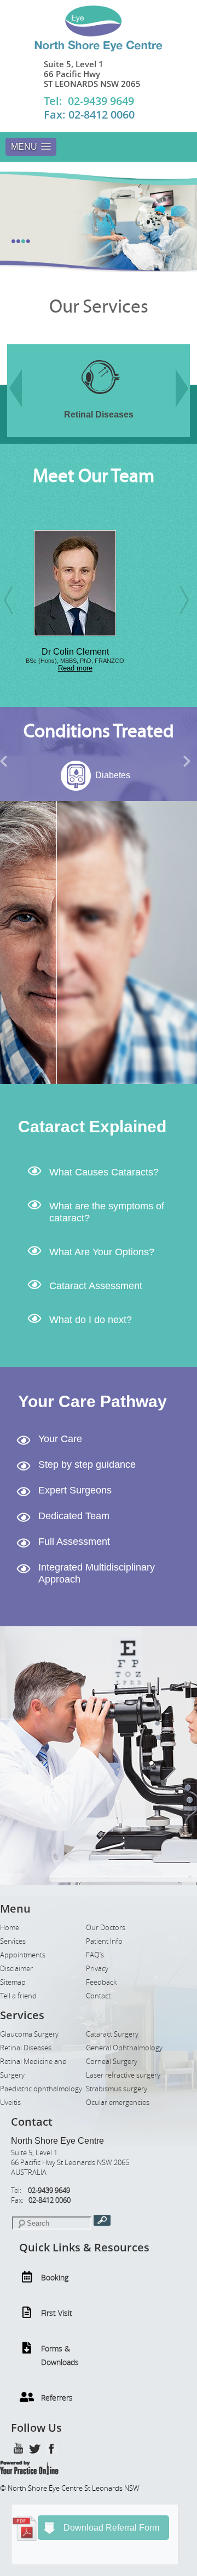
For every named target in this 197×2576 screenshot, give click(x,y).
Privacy (97, 1969)
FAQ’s (95, 1955)
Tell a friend (18, 1996)
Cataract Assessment (96, 1286)
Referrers (57, 2398)
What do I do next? (91, 1320)
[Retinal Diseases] (65, 401)
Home (10, 1928)
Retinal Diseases (26, 2048)
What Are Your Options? (102, 1252)
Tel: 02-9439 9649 (89, 101)
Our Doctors (106, 1928)
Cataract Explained (92, 1127)
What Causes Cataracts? (104, 1172)
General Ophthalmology (124, 2048)
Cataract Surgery (112, 2034)
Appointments (23, 1955)
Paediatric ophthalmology (41, 2089)
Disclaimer (16, 1969)
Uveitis (10, 2102)
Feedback (101, 1982)
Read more (35, 668)
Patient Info (104, 1941)
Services (13, 1941)
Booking (55, 2277)
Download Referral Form (111, 2528)
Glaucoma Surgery (29, 2034)
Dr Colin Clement (35, 652)
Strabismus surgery (117, 2089)
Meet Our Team (94, 476)
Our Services (99, 307)
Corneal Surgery (112, 2062)
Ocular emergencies (118, 2102)
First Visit (57, 2313)
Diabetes (67, 775)
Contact (98, 1996)
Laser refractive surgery (123, 2075)
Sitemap (13, 1982)
